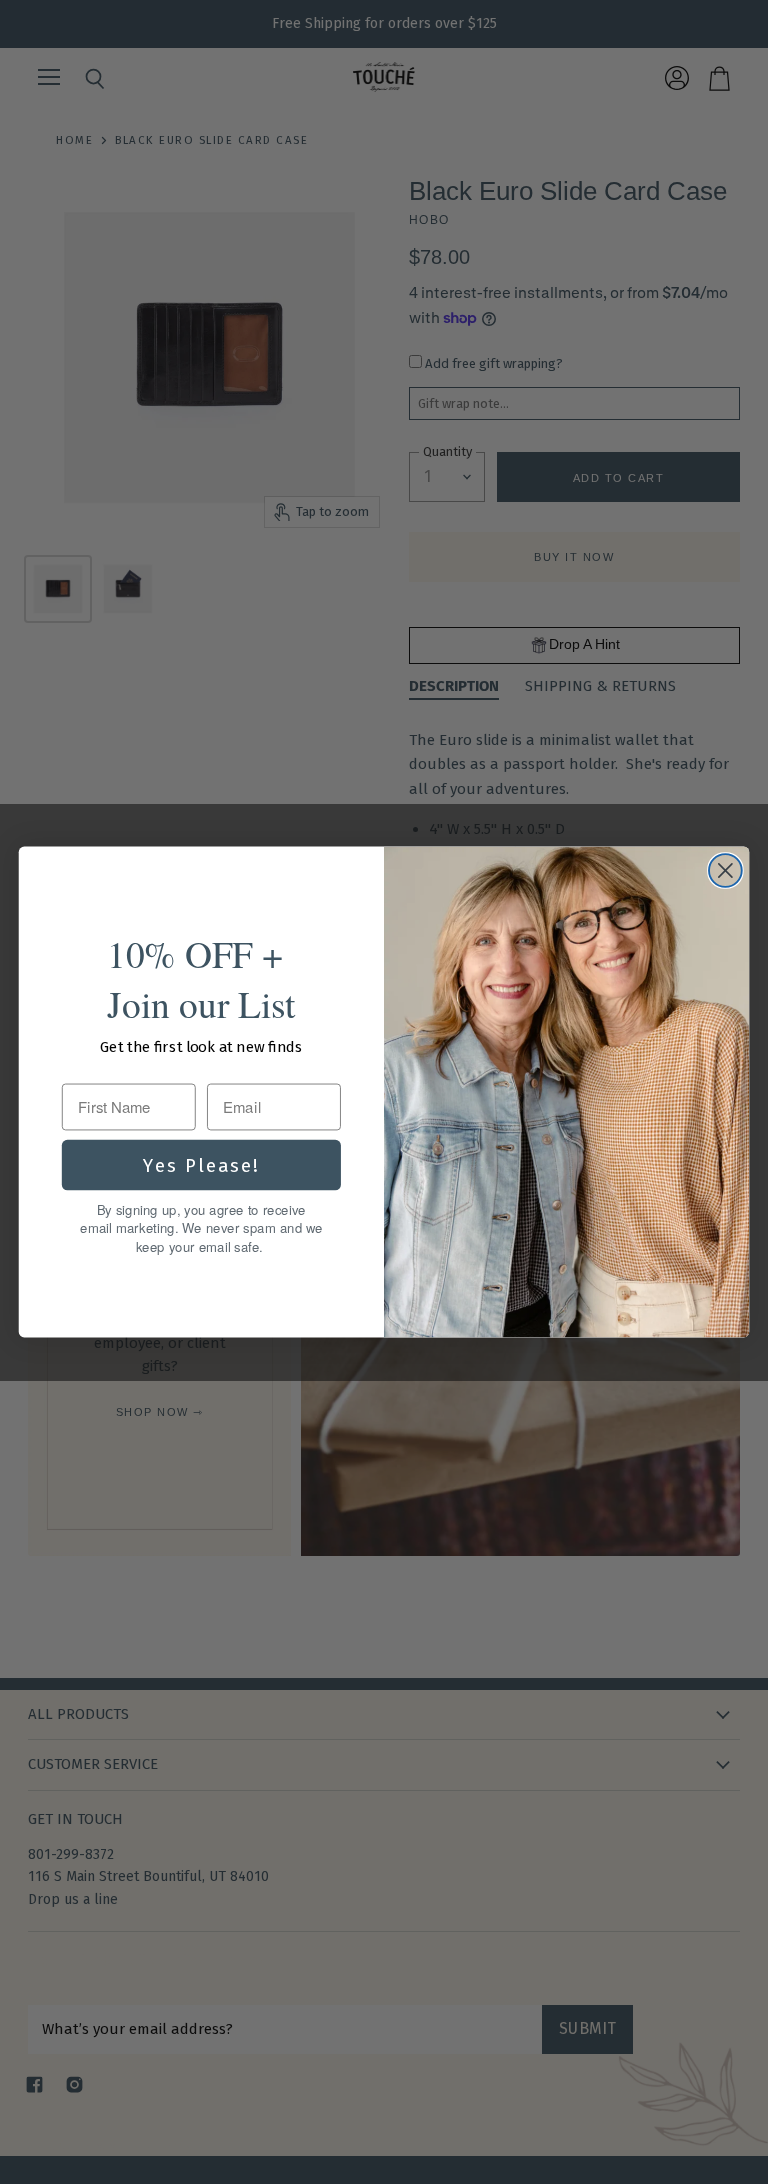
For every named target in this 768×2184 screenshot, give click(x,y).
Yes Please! (201, 1164)
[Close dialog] (725, 870)
